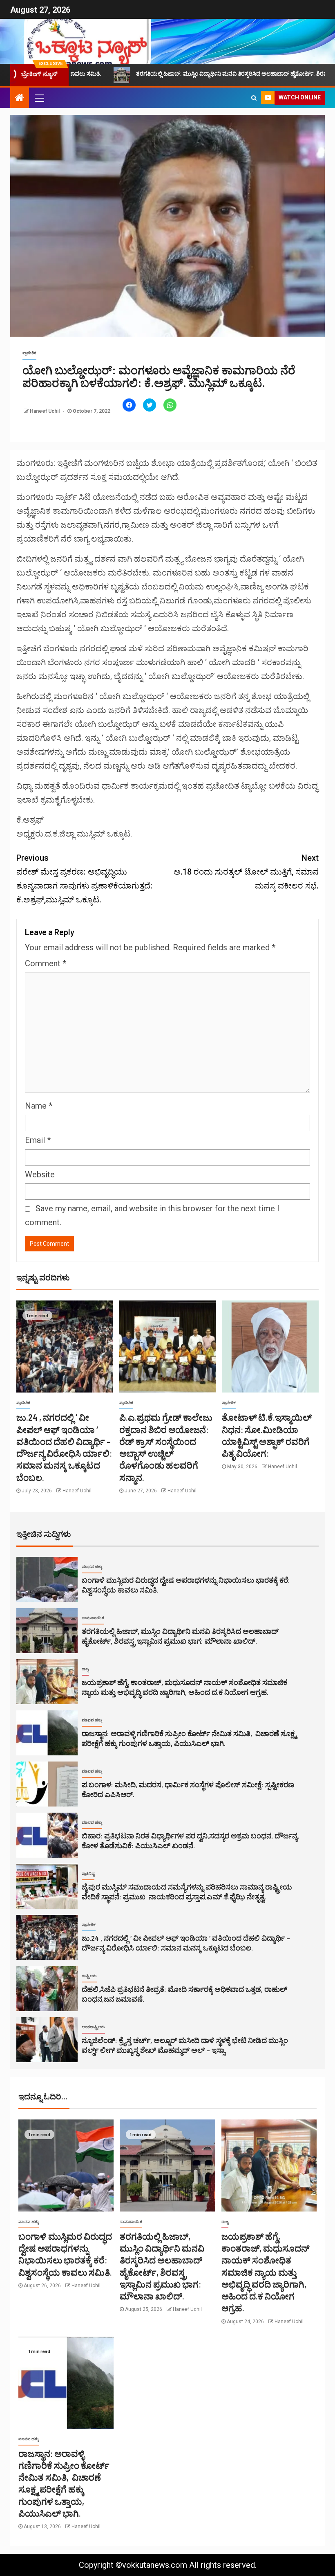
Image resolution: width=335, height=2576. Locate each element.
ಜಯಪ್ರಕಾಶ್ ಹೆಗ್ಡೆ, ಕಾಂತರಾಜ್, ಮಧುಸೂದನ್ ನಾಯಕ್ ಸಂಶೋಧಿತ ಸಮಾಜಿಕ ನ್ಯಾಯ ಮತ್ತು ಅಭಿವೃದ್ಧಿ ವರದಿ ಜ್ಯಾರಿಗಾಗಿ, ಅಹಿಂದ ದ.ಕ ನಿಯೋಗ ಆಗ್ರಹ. (265, 2272)
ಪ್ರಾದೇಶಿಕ (29, 353)
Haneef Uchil (45, 411)
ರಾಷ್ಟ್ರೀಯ (89, 1976)
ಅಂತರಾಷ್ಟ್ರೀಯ (93, 2027)
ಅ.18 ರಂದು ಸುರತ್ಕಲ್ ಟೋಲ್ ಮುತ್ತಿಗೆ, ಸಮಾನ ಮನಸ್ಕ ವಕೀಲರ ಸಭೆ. (246, 872)
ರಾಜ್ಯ (85, 1669)
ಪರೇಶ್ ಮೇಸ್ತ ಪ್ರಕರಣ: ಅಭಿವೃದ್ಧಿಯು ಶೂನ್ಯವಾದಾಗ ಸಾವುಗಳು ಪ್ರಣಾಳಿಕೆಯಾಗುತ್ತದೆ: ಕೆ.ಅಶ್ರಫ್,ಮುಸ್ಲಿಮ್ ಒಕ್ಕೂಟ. (84, 879)
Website (40, 1174)
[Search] (254, 98)
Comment (46, 963)
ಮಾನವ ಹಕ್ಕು (92, 1567)
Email (38, 1140)
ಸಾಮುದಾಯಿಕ (93, 1618)
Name (39, 1106)
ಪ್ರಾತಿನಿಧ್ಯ (88, 1873)
